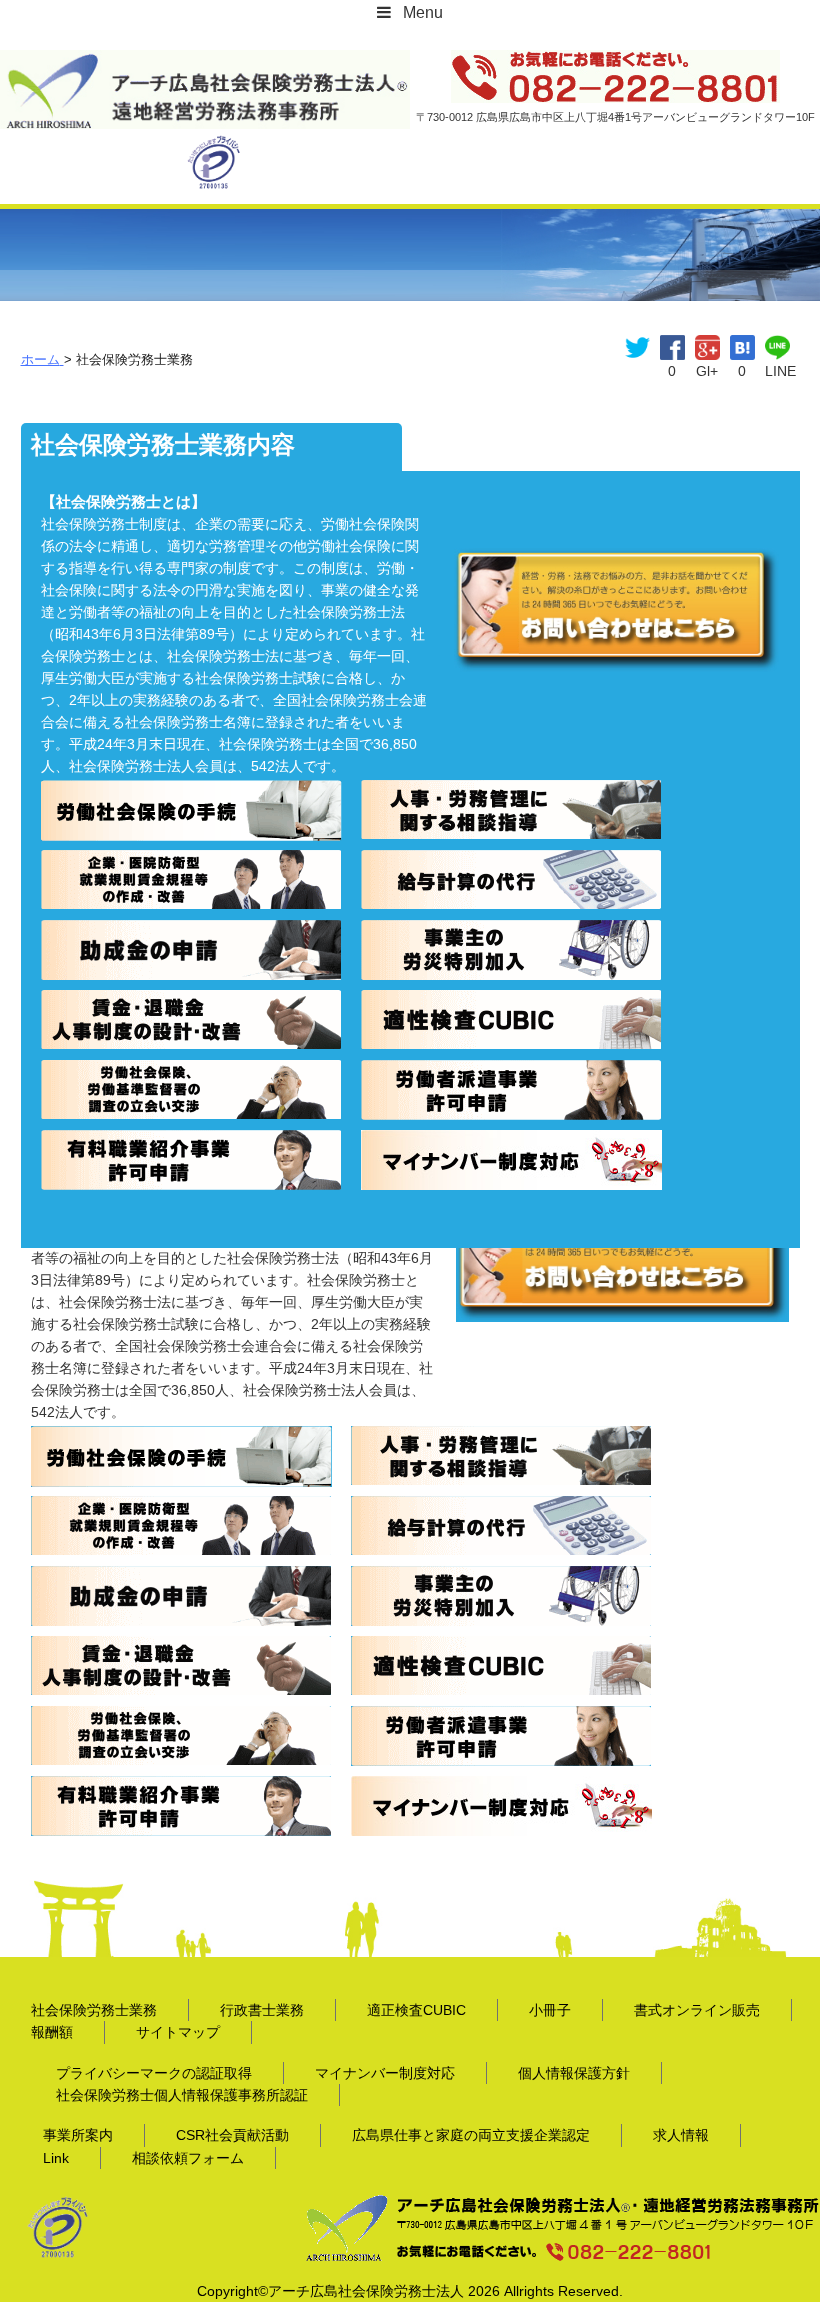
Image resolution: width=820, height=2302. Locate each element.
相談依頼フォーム (188, 2158)
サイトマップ (178, 2032)
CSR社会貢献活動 (232, 2135)
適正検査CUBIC (416, 2010)
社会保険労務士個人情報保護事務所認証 (182, 2095)
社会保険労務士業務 (94, 2010)
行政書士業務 (262, 2010)
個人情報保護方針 (574, 2073)
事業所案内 (78, 2135)
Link (56, 2158)
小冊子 (550, 2010)
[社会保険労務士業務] (742, 346)
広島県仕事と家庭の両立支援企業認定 (471, 2135)
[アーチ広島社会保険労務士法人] (205, 62)
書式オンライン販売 (697, 2010)
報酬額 (52, 2032)
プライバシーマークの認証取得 (154, 2073)
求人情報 (681, 2135)
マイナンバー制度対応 (385, 2073)
